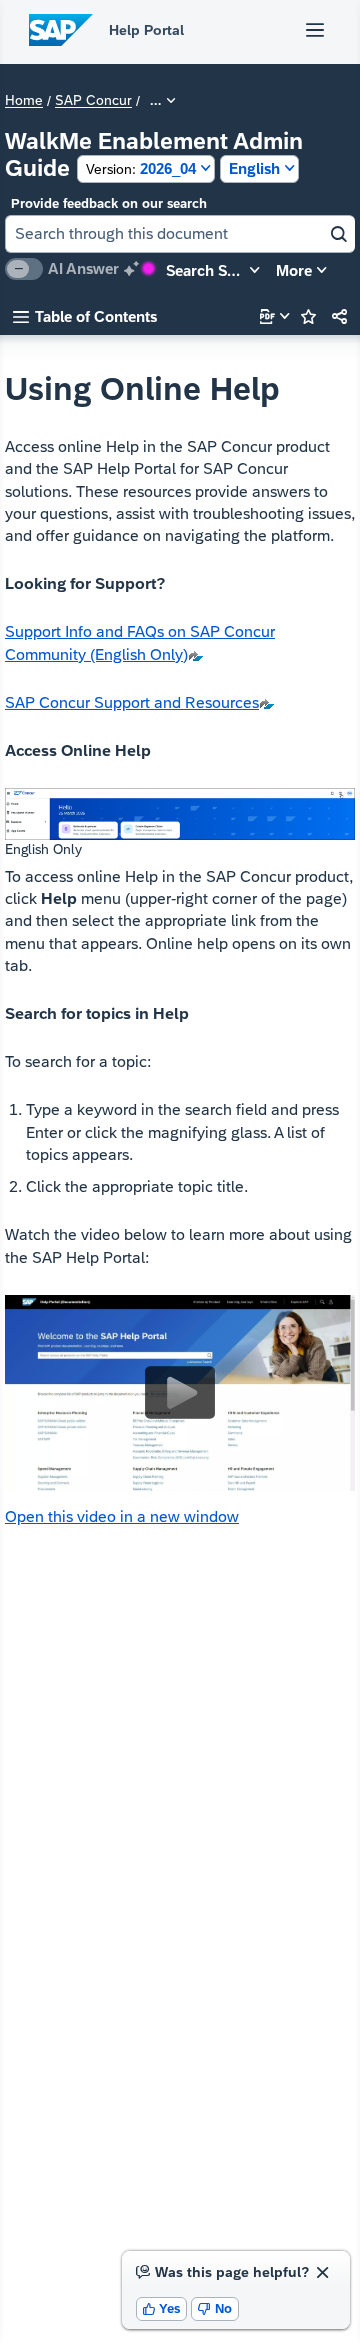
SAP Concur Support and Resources (132, 702)
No (215, 2308)
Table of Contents (85, 316)
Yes (162, 2308)
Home (24, 101)
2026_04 (141, 168)
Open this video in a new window (122, 1516)
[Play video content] (180, 1392)
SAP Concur (93, 101)
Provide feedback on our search (109, 203)
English (254, 168)
